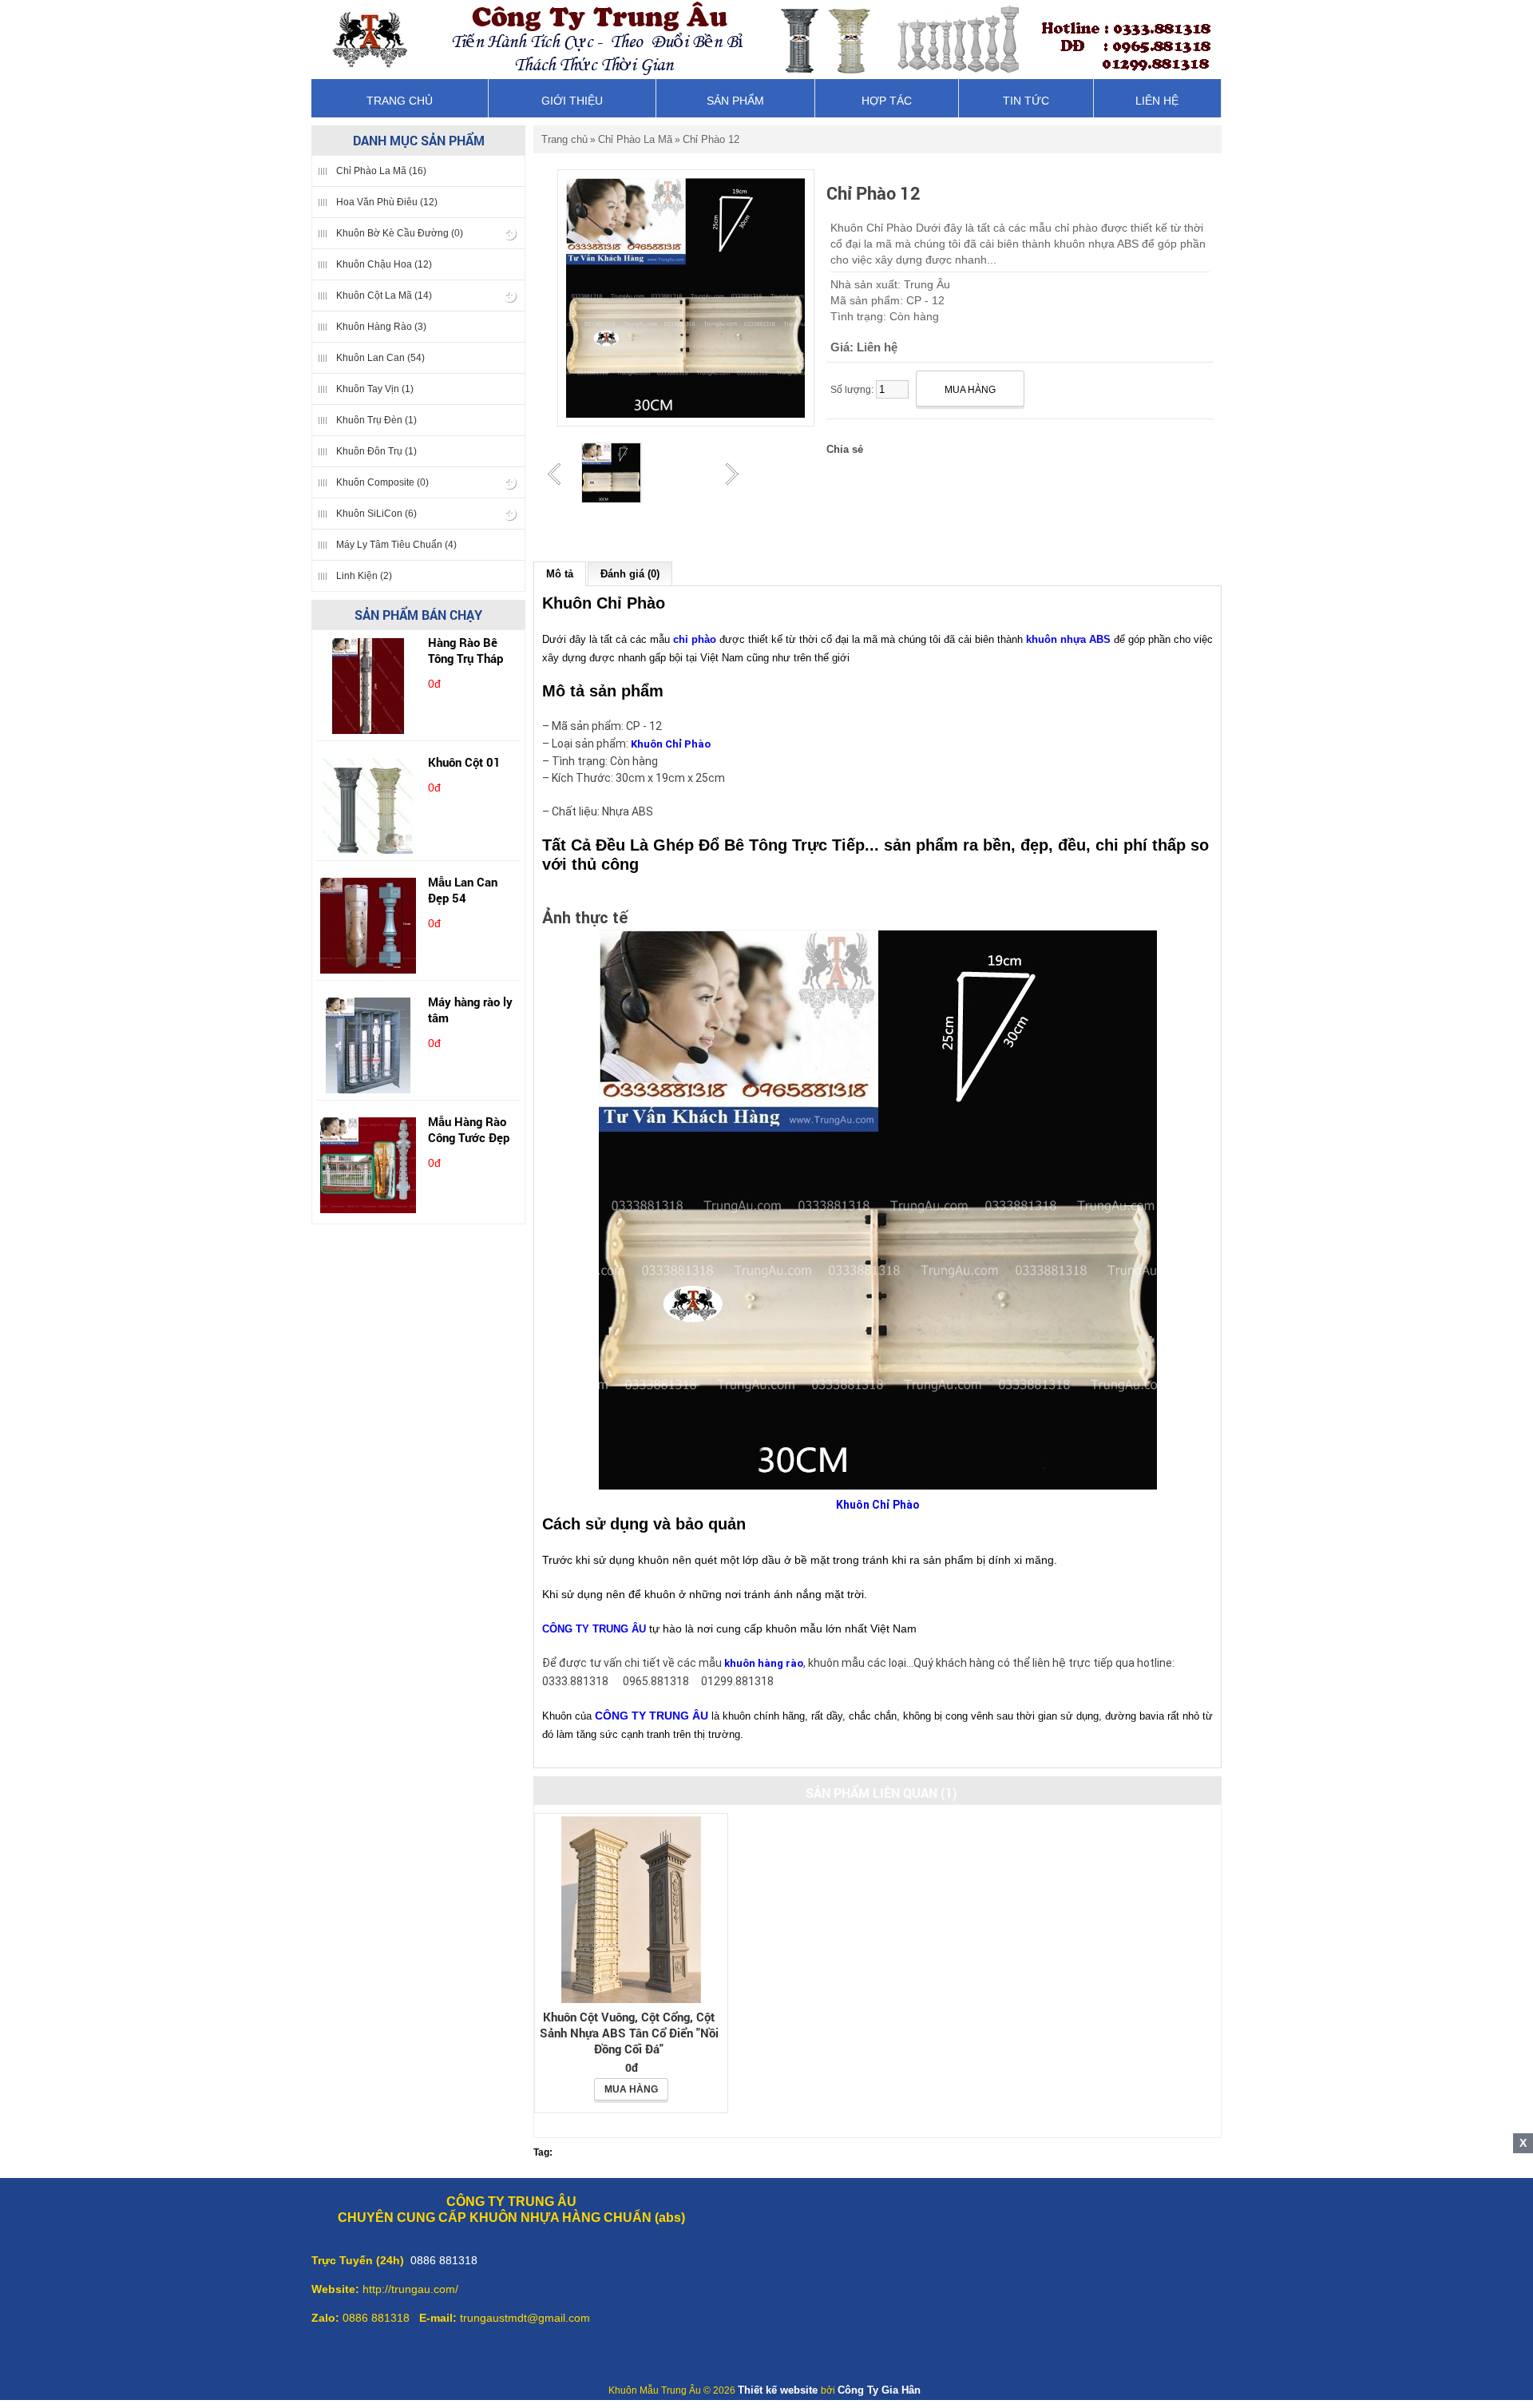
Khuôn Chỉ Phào (671, 744)
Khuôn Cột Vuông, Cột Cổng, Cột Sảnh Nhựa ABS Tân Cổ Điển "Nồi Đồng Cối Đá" (629, 2033)
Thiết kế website (779, 2390)
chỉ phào (695, 639)
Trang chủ (400, 101)
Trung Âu (927, 284)
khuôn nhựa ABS (1068, 639)
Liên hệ (1157, 101)
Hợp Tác (887, 101)
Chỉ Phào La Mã (635, 139)
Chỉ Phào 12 (711, 139)
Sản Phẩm (735, 101)
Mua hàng (631, 2089)
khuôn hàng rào (764, 1663)
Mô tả (560, 574)
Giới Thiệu (572, 101)
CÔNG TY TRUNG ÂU (594, 1629)
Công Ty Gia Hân (879, 2390)
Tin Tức (1026, 101)
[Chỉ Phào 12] (612, 474)
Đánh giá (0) (630, 574)
